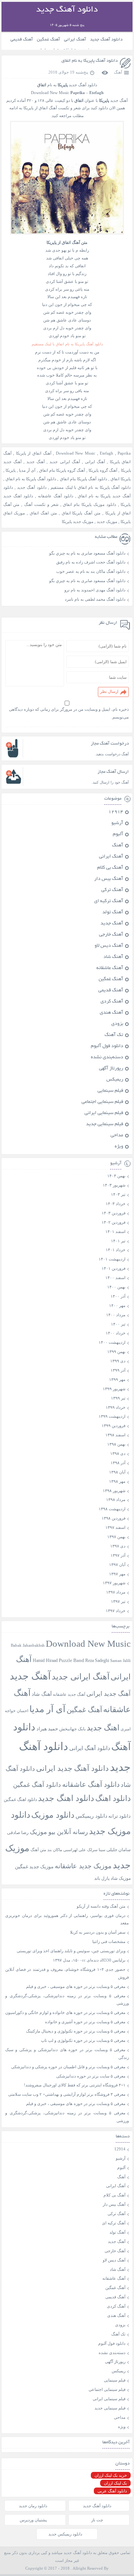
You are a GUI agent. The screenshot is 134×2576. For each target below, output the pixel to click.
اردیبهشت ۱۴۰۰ (112, 1342)
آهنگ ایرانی (75, 40)
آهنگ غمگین (48, 40)
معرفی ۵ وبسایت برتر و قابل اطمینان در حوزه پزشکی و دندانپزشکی (68, 2067)
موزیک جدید (107, 522)
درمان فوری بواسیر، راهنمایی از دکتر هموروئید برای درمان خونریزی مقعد (67, 1919)
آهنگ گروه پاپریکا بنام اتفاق (62, 470)
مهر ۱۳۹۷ (117, 1574)
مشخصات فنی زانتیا (109, 1941)
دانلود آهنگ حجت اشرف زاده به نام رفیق (91, 562)
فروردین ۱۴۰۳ (114, 1213)
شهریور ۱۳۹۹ (114, 1389)
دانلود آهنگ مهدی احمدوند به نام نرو (95, 590)
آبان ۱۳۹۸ (117, 1472)
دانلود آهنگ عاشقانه (56, 496)
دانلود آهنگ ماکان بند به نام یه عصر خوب (91, 571)
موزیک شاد (121, 1878)
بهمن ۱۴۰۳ (116, 1176)
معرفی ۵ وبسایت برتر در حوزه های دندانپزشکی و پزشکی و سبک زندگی (67, 2054)
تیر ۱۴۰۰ (118, 1324)
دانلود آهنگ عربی (112, 2491)
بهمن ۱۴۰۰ (116, 1287)
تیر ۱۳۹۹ (118, 1398)
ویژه (119, 1147)
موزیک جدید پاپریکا (78, 522)
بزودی (117, 1024)
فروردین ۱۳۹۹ (114, 1426)
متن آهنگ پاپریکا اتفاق (81, 513)
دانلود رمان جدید (33, 2506)
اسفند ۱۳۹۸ (115, 1435)
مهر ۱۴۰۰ (117, 1305)
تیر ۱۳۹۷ (118, 1601)
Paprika (124, 453)
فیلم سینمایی (110, 1091)
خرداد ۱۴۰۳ (116, 1204)
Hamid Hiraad (45, 1660)
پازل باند (102, 1878)
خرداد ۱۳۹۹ (116, 1407)
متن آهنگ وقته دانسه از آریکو (101, 1906)
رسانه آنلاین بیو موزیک (59, 1832)
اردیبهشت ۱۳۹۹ (112, 1416)
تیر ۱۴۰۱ (118, 1241)
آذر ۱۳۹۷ (118, 1555)
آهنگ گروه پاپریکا (103, 470)
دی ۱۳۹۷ (118, 1546)
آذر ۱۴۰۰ (118, 1296)
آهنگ (118, 72)
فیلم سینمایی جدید (105, 1124)
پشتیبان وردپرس (33, 2520)
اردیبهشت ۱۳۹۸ (112, 1509)
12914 (116, 812)
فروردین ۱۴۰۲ (114, 1222)
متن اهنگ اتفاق (43, 513)
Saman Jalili (120, 1660)
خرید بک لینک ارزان (111, 2475)
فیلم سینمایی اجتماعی (102, 1102)
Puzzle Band (71, 1660)
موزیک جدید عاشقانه (83, 1866)
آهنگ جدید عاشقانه (69, 1694)
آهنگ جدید (36, 462)
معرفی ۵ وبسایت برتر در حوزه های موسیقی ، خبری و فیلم (76, 1986)
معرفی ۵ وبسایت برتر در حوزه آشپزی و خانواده (85, 2022)
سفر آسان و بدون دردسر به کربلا (98, 1932)
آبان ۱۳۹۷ (117, 1565)
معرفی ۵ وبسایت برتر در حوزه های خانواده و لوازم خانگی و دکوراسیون (65, 2012)
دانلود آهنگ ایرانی (90, 1748)
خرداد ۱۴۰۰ (116, 1333)
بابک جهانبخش (72, 1729)
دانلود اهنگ (113, 1798)
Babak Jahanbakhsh (28, 1645)
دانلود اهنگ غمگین (20, 1800)
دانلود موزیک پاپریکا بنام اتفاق (89, 504)
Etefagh (106, 453)
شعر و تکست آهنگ (41, 504)
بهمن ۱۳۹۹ (116, 1352)
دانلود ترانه (119, 1816)
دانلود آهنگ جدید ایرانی (72, 1768)
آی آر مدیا (27, 470)
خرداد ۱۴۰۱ (116, 1250)
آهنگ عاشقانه (110, 968)
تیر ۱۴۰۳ (118, 1194)
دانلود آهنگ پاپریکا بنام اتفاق (84, 479)
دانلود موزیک (53, 1815)
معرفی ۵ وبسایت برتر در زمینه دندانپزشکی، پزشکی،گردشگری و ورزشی (67, 2000)
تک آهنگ (114, 1035)
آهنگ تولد (113, 913)
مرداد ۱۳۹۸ (116, 1500)
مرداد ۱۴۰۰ (116, 1315)
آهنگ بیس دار (109, 879)
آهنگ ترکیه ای (109, 901)
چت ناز (97, 2520)
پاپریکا (11, 470)
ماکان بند (55, 1850)
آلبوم (118, 835)
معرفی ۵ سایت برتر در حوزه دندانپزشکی (91, 2076)
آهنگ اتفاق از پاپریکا (34, 453)
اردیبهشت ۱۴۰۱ (112, 1259)
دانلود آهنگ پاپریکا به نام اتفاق (90, 61)
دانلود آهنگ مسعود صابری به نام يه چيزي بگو (87, 553)
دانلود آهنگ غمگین (37, 1785)
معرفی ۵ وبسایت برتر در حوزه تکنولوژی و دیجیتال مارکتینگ (76, 2031)
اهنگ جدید (103, 1728)
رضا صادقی (18, 1833)
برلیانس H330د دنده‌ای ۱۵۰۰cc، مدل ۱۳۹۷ (89, 1960)
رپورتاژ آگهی (111, 1069)
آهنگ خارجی (111, 935)
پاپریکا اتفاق (121, 479)
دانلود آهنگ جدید (106, 40)
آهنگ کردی (112, 1002)
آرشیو (117, 823)
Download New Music (50, 93)
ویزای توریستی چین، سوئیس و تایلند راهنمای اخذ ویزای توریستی (71, 1951)
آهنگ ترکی (112, 890)
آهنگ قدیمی (22, 40)
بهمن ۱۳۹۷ (116, 1537)
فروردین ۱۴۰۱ (114, 1268)
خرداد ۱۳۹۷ (116, 1611)
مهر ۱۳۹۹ (117, 1379)
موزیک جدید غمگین (34, 1867)
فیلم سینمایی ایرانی (104, 1113)
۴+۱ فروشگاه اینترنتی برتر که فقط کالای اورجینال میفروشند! (75, 2085)
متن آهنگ (38, 1850)
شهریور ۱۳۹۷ (114, 1583)
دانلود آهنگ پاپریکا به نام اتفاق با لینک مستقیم (91, 487)
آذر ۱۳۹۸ (118, 1463)
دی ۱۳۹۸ (118, 1453)
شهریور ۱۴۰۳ (114, 1185)
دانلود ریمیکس (91, 1816)
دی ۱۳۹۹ (118, 1361)
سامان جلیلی (119, 1850)
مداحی (117, 1136)
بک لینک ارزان (115, 2483)
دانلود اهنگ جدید (66, 1798)
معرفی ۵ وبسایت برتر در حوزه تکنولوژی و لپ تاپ (83, 2040)
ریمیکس (115, 1080)
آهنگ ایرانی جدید (65, 462)
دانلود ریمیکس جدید (65, 2534)
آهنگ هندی (111, 1013)
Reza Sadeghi (97, 1661)
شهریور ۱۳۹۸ (114, 1491)
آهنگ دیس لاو (109, 946)
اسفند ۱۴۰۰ (115, 1278)
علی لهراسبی (75, 1850)
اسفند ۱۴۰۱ (115, 1231)
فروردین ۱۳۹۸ (114, 1518)
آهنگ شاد (113, 957)
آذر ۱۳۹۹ (118, 1370)
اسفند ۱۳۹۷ (115, 1527)
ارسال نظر (109, 691)
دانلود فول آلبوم (107, 1046)
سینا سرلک (96, 1850)
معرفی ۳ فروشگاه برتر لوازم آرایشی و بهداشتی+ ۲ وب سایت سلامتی (67, 2094)
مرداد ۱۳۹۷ (116, 1592)
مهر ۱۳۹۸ (117, 1481)
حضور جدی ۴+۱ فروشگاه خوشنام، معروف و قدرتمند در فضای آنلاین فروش (67, 1973)
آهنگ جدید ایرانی (109, 1694)
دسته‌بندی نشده (107, 1058)
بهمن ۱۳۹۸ (116, 1444)
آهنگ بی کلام (110, 868)
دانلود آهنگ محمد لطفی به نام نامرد (95, 599)
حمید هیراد (47, 1729)
